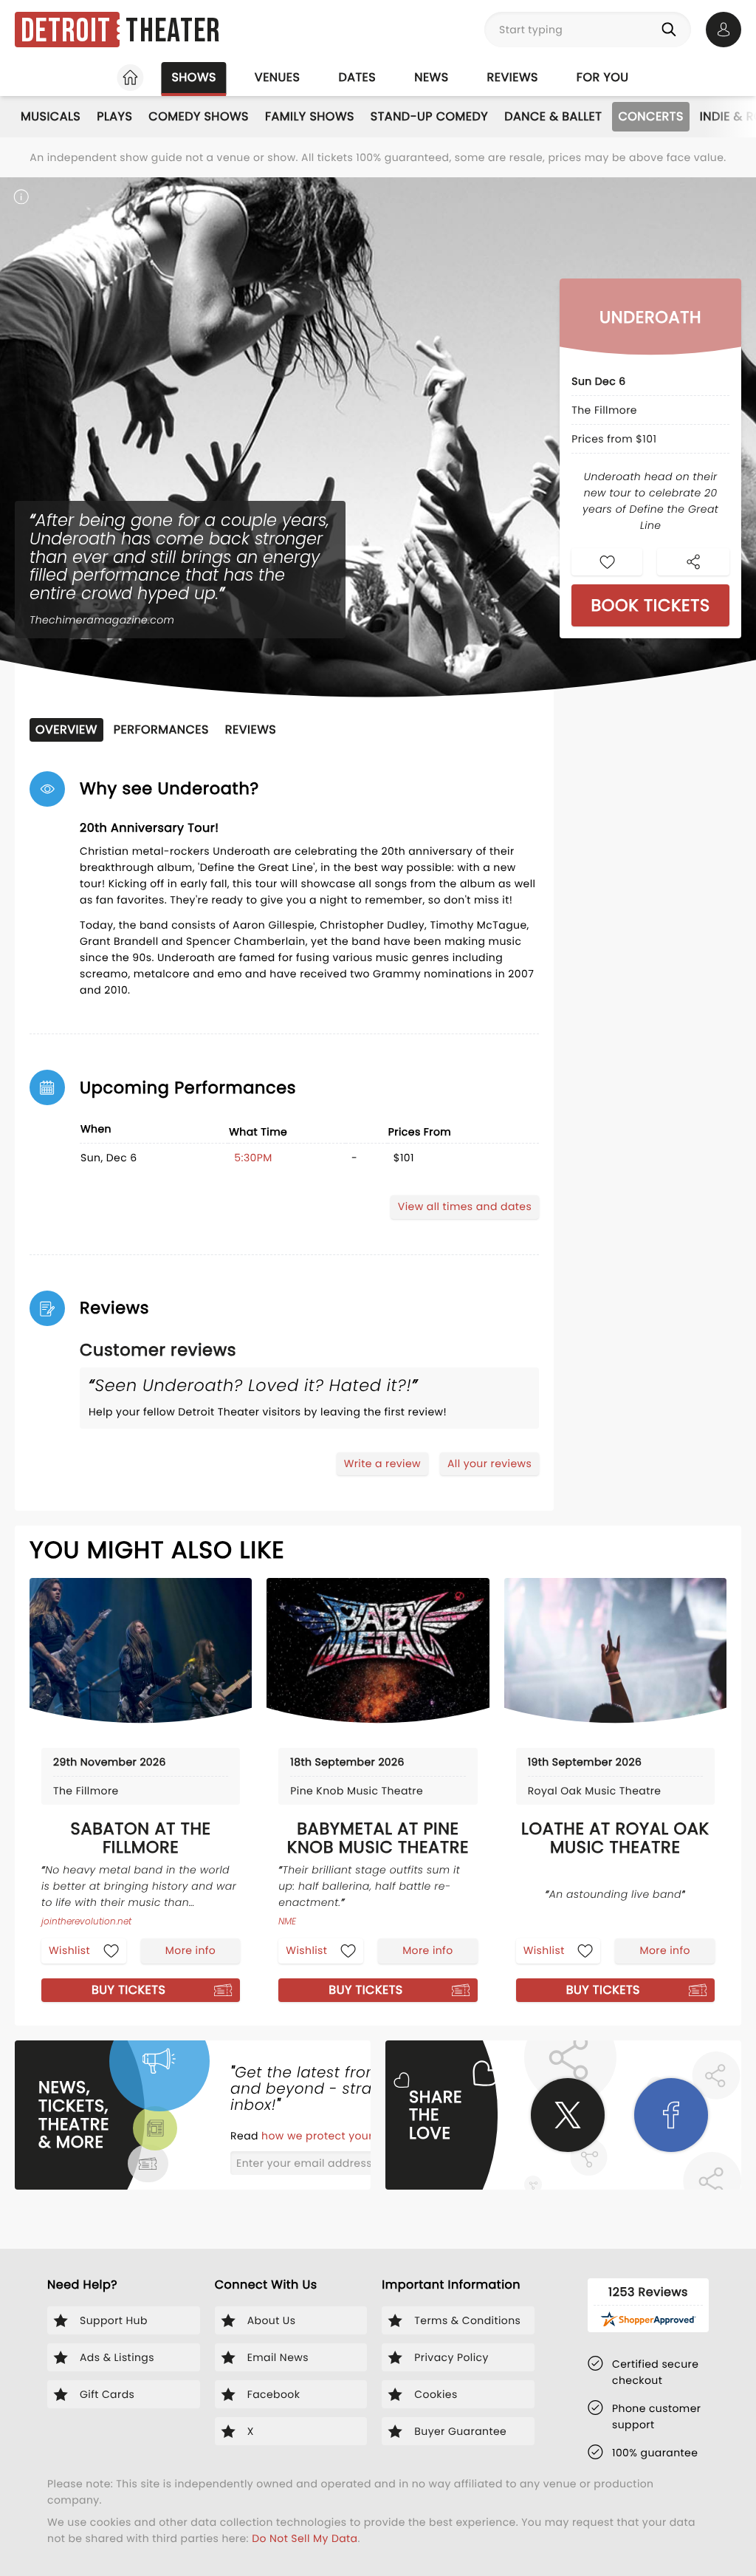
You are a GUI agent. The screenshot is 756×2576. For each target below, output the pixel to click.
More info (190, 1950)
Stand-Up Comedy (429, 116)
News (431, 77)
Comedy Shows (199, 116)
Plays (114, 116)
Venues (278, 77)
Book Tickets (650, 605)
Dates (357, 77)
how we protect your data (333, 2136)
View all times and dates (465, 1206)
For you (603, 77)
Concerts (650, 116)
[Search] (672, 30)
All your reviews (489, 1463)
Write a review (382, 1463)
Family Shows (310, 116)
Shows (193, 77)
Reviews (513, 77)
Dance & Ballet (553, 116)
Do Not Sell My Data (305, 2538)
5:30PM (253, 1158)
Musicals (51, 116)
